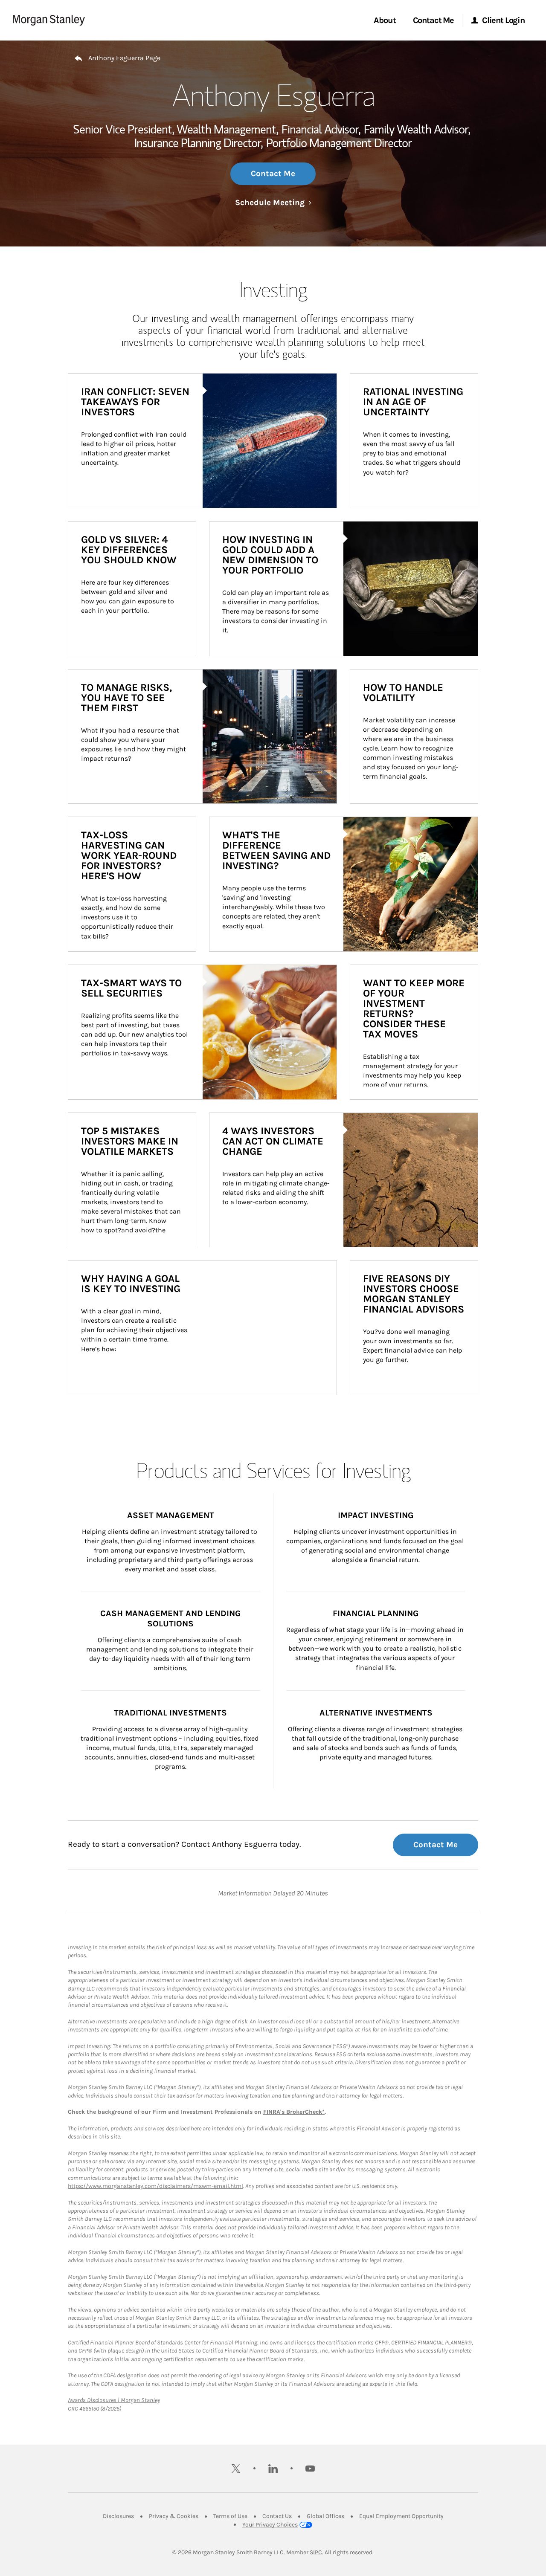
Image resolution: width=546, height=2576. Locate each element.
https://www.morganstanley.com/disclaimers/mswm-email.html (155, 2186)
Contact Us (277, 2516)
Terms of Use (230, 2516)
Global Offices (325, 2516)
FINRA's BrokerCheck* (294, 2112)
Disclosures (118, 2516)
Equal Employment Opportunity (401, 2516)
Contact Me (273, 174)
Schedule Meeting (273, 203)
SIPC (316, 2552)
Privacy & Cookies (174, 2516)
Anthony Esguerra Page (124, 58)
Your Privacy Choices (270, 2525)
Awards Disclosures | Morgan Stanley (114, 2400)
